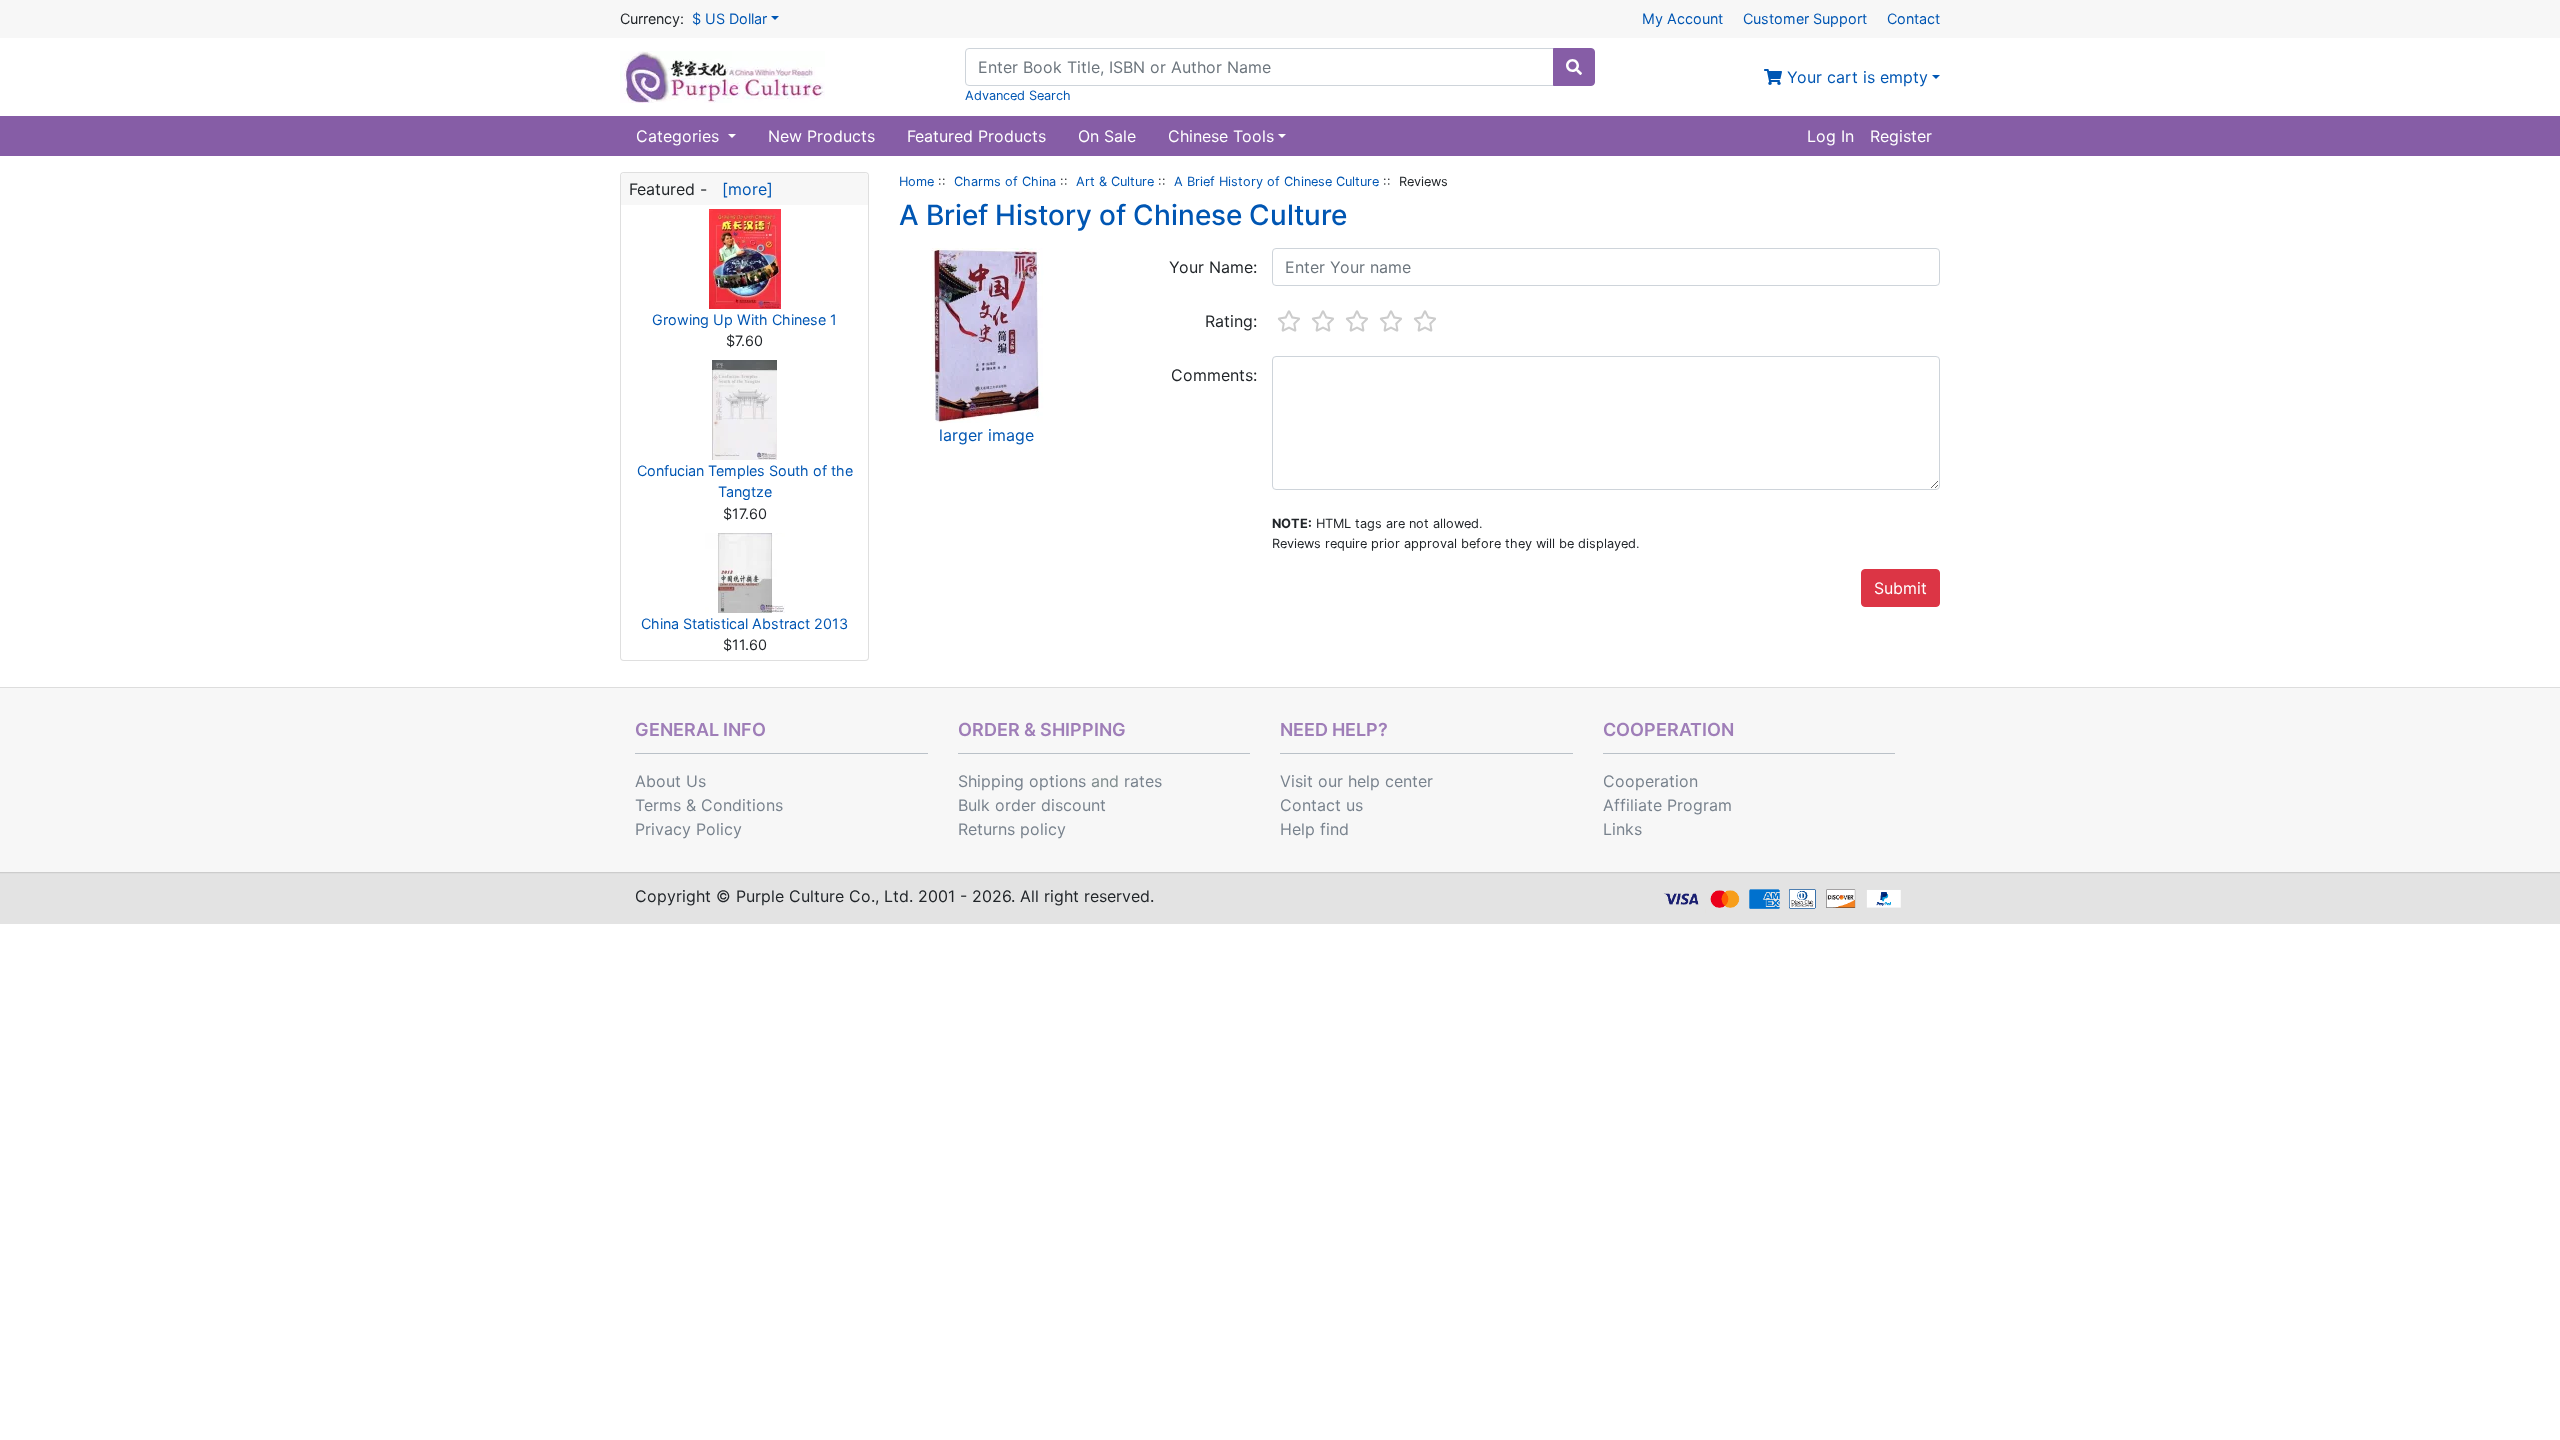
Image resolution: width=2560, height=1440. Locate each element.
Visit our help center (1356, 781)
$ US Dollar (729, 18)
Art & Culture (1115, 181)
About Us (670, 781)
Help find (1314, 829)
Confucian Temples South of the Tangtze (745, 481)
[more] (742, 189)
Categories (680, 136)
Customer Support (1805, 18)
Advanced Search (1018, 95)
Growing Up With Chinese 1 (744, 319)
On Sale (1107, 136)
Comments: (1214, 375)
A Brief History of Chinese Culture (1276, 181)
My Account (1682, 18)
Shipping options (1022, 781)
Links (1622, 829)
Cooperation (1650, 781)
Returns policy (1012, 829)
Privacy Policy (688, 829)
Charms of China (1005, 181)
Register (1901, 136)
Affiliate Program (1667, 805)
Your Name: (1213, 267)
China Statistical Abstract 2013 (744, 623)
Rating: (1231, 321)
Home (916, 181)
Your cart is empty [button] (1855, 77)
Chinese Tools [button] (1221, 136)
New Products (821, 136)
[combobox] (1259, 67)
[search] (1574, 67)
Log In (1830, 136)
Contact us (1321, 805)
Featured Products (976, 136)
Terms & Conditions (709, 805)
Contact (1913, 18)
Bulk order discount (1032, 805)
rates (1143, 781)
